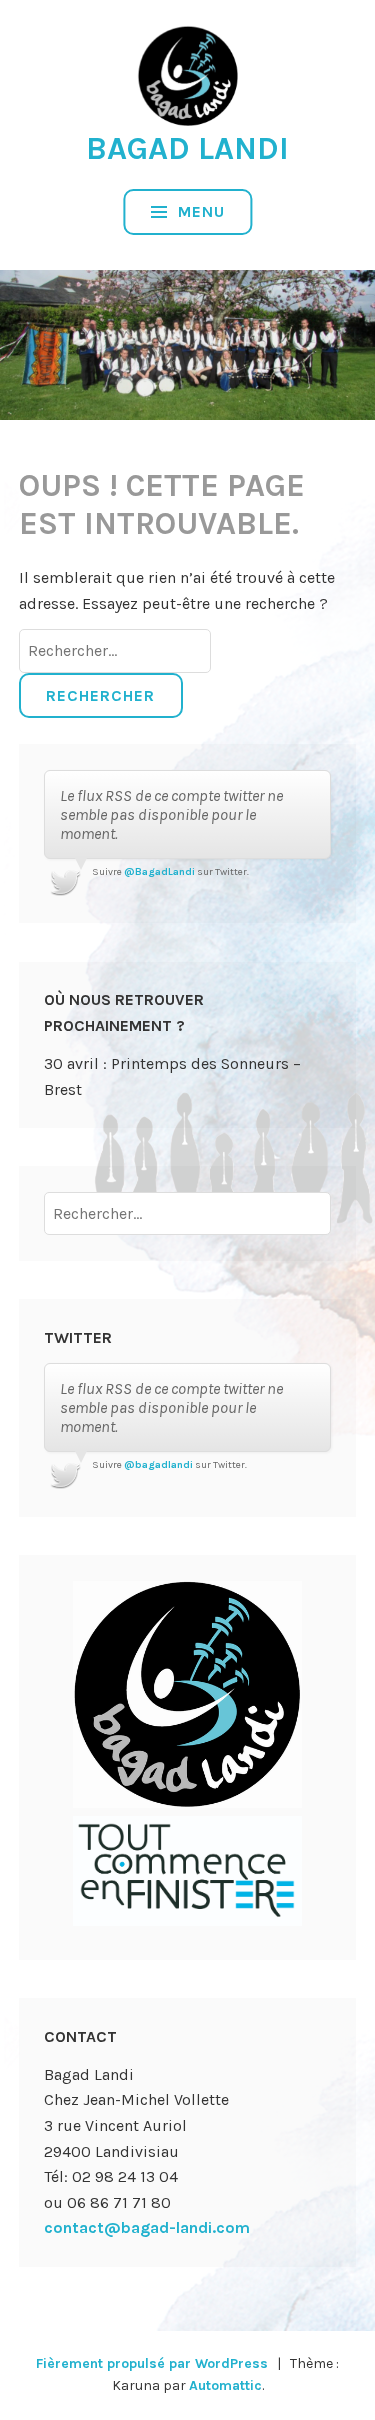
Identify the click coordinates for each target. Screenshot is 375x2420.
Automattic (225, 2385)
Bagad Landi (187, 148)
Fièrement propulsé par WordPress (152, 2363)
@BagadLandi (159, 872)
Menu (199, 211)
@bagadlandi (158, 1465)
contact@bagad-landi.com (147, 2227)
